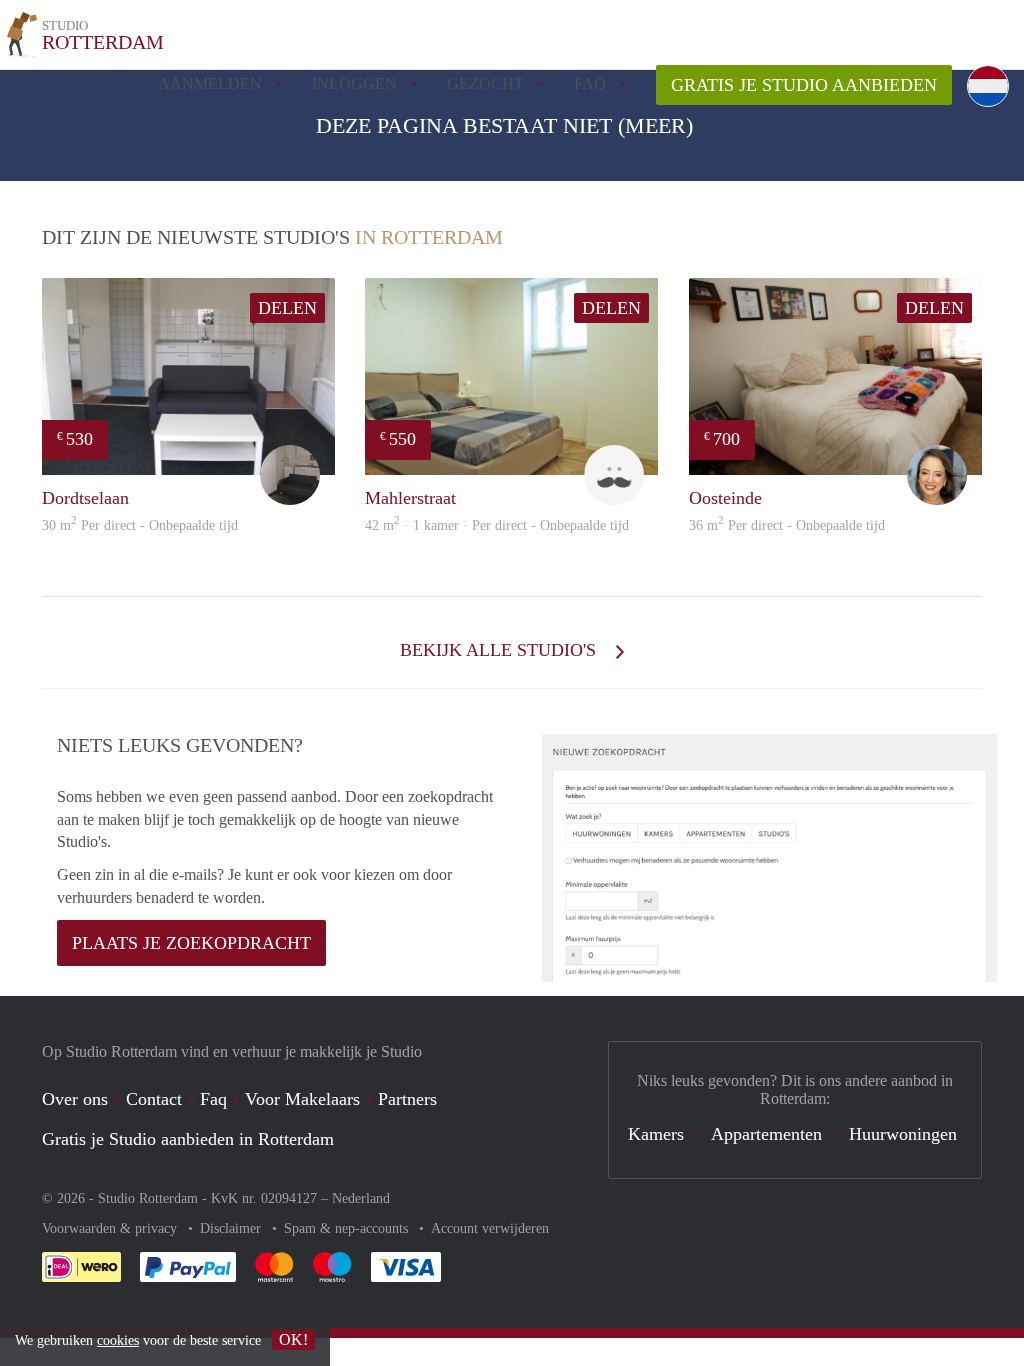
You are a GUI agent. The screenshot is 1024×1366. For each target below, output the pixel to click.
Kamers (656, 1134)
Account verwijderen (490, 1228)
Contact (154, 1099)
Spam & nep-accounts (348, 1228)
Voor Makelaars (302, 1099)
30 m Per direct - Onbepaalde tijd (140, 525)
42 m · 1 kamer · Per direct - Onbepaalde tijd (497, 525)
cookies (118, 1340)
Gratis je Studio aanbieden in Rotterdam (188, 1139)
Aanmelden (210, 83)
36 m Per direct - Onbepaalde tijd (787, 525)
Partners (407, 1099)
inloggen (354, 83)
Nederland (361, 1198)
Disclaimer (232, 1228)
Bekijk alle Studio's (500, 650)
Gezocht (485, 83)
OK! (293, 1339)
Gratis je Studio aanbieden (804, 85)
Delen (287, 308)
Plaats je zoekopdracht (191, 943)
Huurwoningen (903, 1134)
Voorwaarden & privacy (111, 1228)
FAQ (590, 83)
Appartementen (766, 1134)
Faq (213, 1099)
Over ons (75, 1099)
